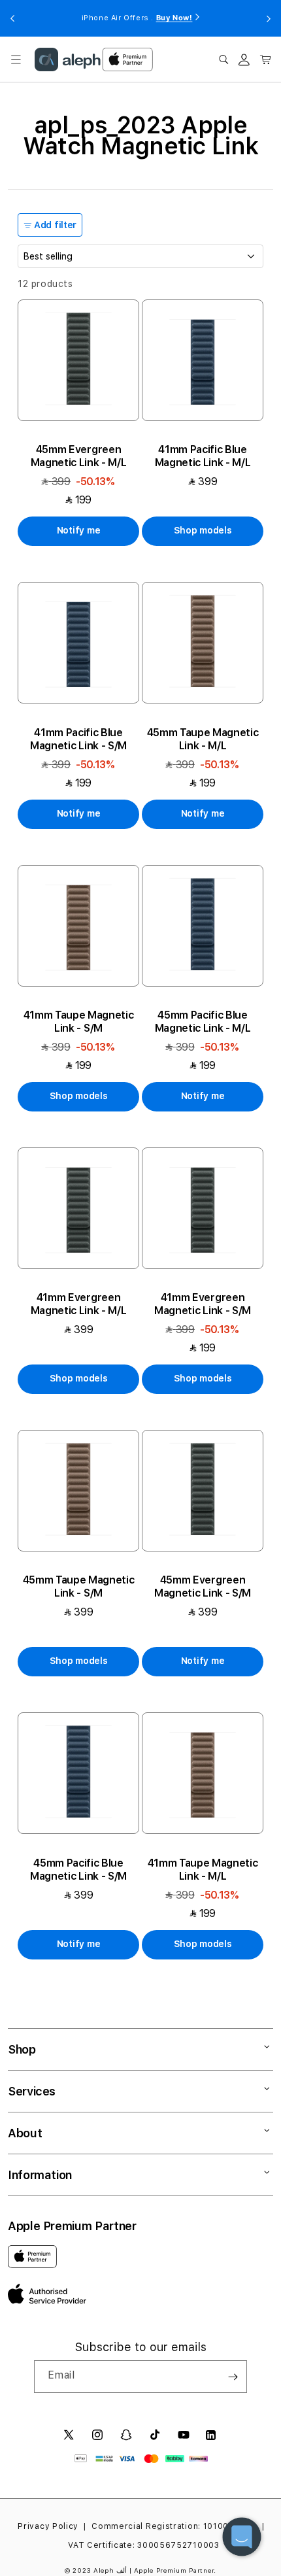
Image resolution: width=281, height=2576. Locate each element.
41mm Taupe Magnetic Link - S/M (79, 1022)
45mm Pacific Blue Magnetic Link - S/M (78, 1870)
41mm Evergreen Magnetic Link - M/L (79, 1304)
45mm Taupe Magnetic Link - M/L (203, 739)
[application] (242, 2537)
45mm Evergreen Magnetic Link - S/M (203, 1586)
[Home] (68, 59)
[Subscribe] (233, 2377)
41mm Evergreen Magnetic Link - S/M (203, 1304)
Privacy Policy (48, 2526)
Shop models (203, 530)
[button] (16, 59)
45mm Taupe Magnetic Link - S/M (79, 1586)
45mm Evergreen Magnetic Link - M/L (79, 456)
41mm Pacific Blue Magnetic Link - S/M (78, 739)
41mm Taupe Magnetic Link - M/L (203, 1870)
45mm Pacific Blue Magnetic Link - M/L (203, 1022)
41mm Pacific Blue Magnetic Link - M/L (203, 456)
